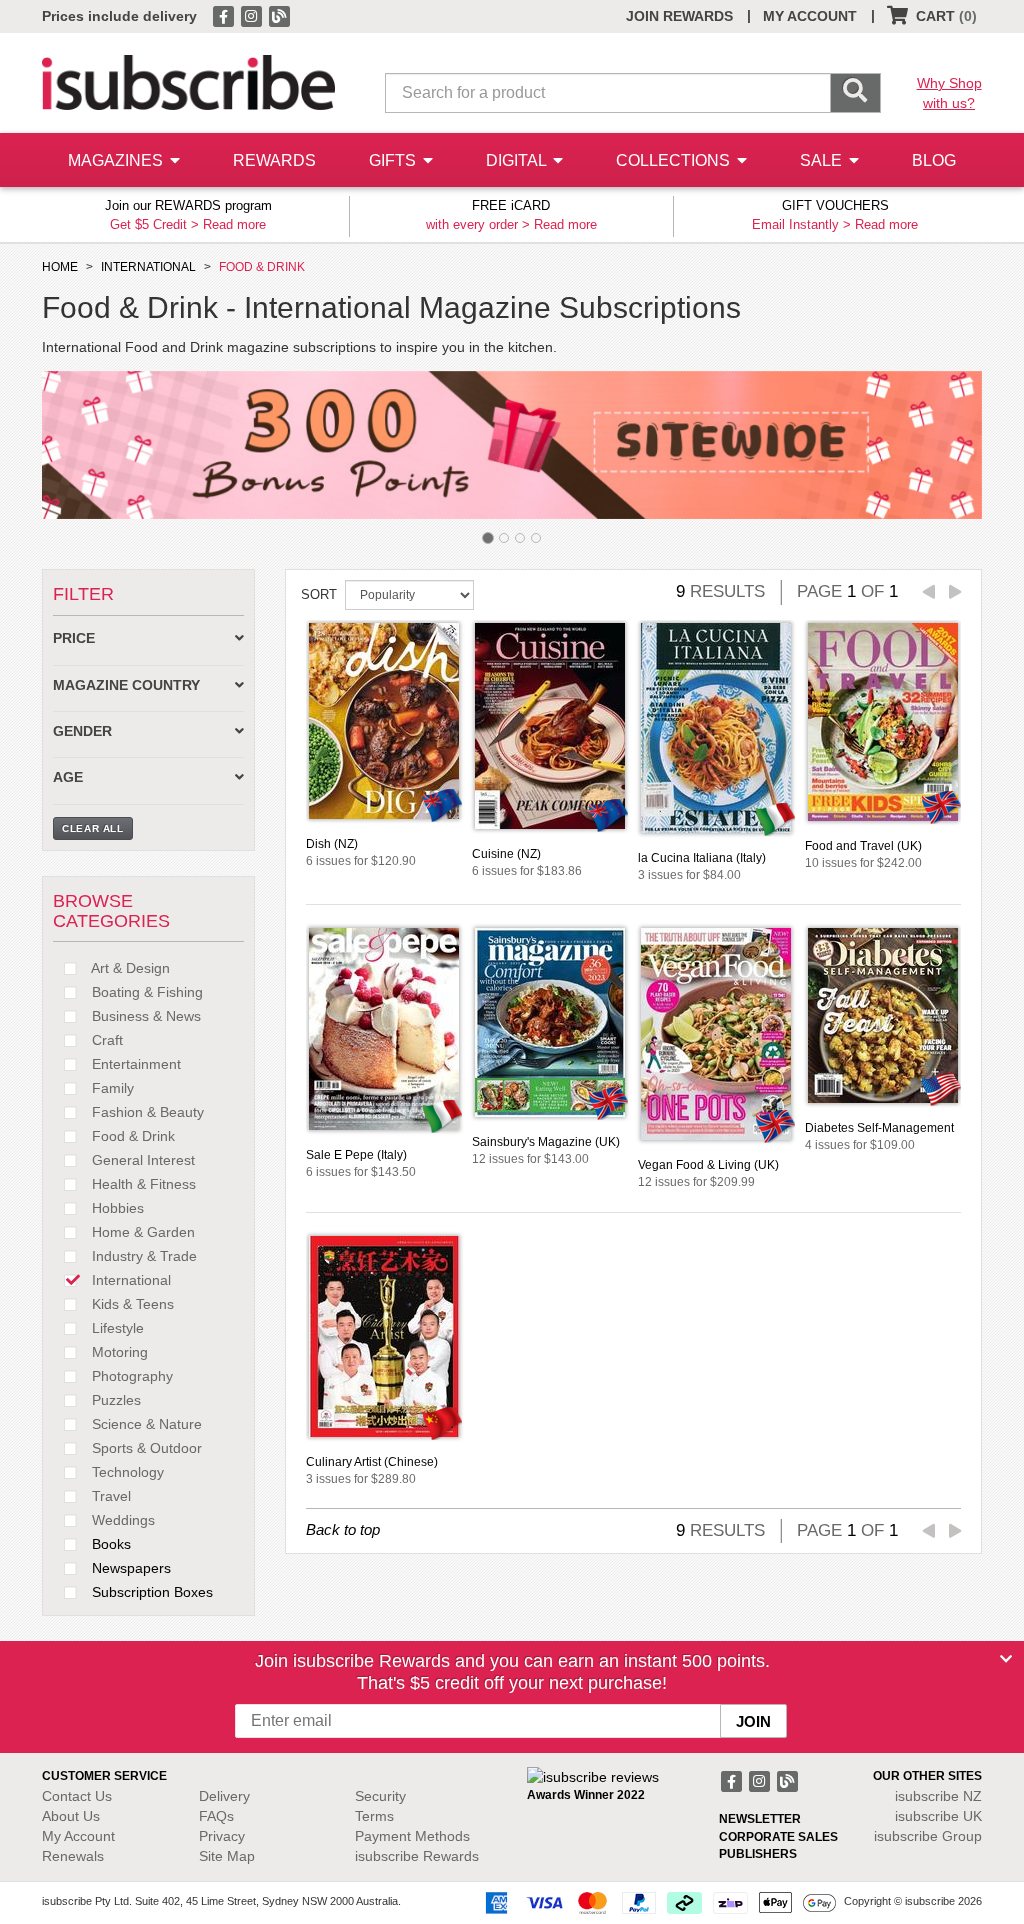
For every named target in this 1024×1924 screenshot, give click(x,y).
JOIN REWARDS (679, 16)
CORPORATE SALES (778, 1837)
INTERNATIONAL (148, 267)
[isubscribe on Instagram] (253, 15)
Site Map (227, 1856)
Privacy (222, 1836)
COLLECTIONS (675, 160)
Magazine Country (126, 685)
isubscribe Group (928, 1836)
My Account (78, 1836)
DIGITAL (518, 160)
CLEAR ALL (93, 828)
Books (109, 1544)
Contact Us (77, 1796)
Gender (82, 731)
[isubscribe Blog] (279, 15)
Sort (319, 594)
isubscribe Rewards (417, 1856)
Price (74, 638)
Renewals (73, 1856)
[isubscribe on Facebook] (225, 15)
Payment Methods (412, 1836)
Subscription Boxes (150, 1592)
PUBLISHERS (758, 1854)
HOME (60, 267)
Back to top (343, 1529)
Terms (374, 1816)
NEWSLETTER (760, 1819)
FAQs (216, 1816)
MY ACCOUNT (810, 16)
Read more (234, 224)
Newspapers (129, 1568)
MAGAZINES (117, 160)
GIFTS (394, 160)
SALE (823, 160)
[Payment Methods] (657, 1902)
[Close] (1006, 1659)
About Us (71, 1816)
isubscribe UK (938, 1816)
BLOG (934, 160)
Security (380, 1796)
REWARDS (274, 160)
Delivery (224, 1796)
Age (68, 777)
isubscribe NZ (938, 1796)
